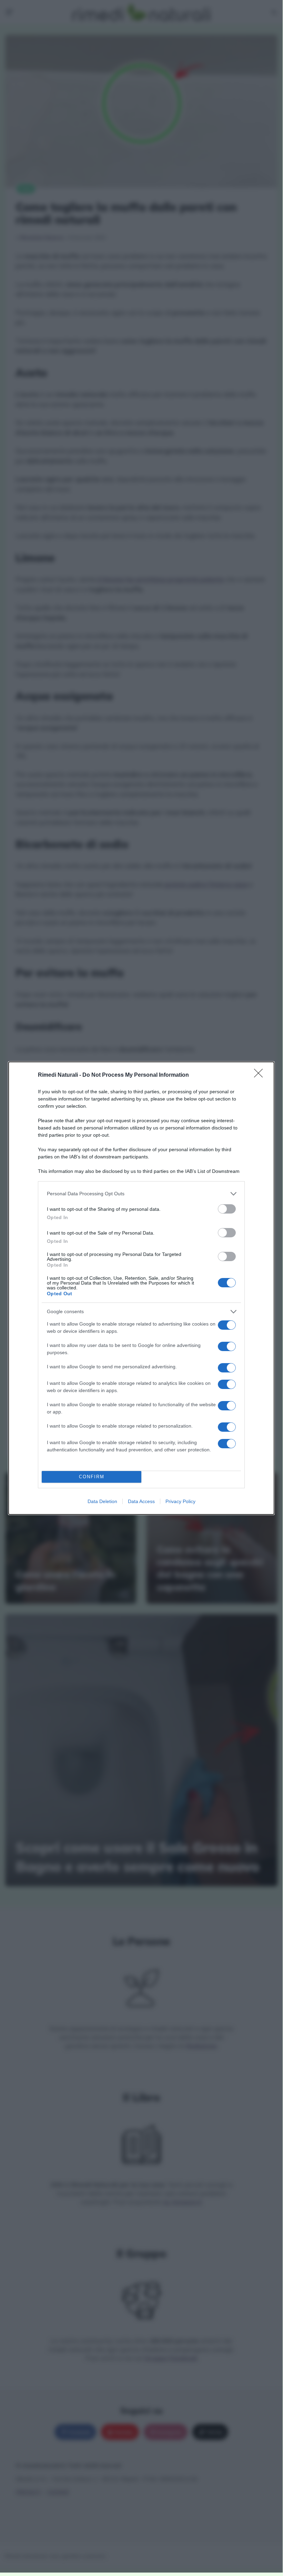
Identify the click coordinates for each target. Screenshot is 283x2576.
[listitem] (141, 1194)
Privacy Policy (180, 1501)
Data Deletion (102, 1501)
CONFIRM (92, 1477)
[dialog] (141, 1288)
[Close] (261, 1075)
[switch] (227, 1209)
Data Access (141, 1501)
